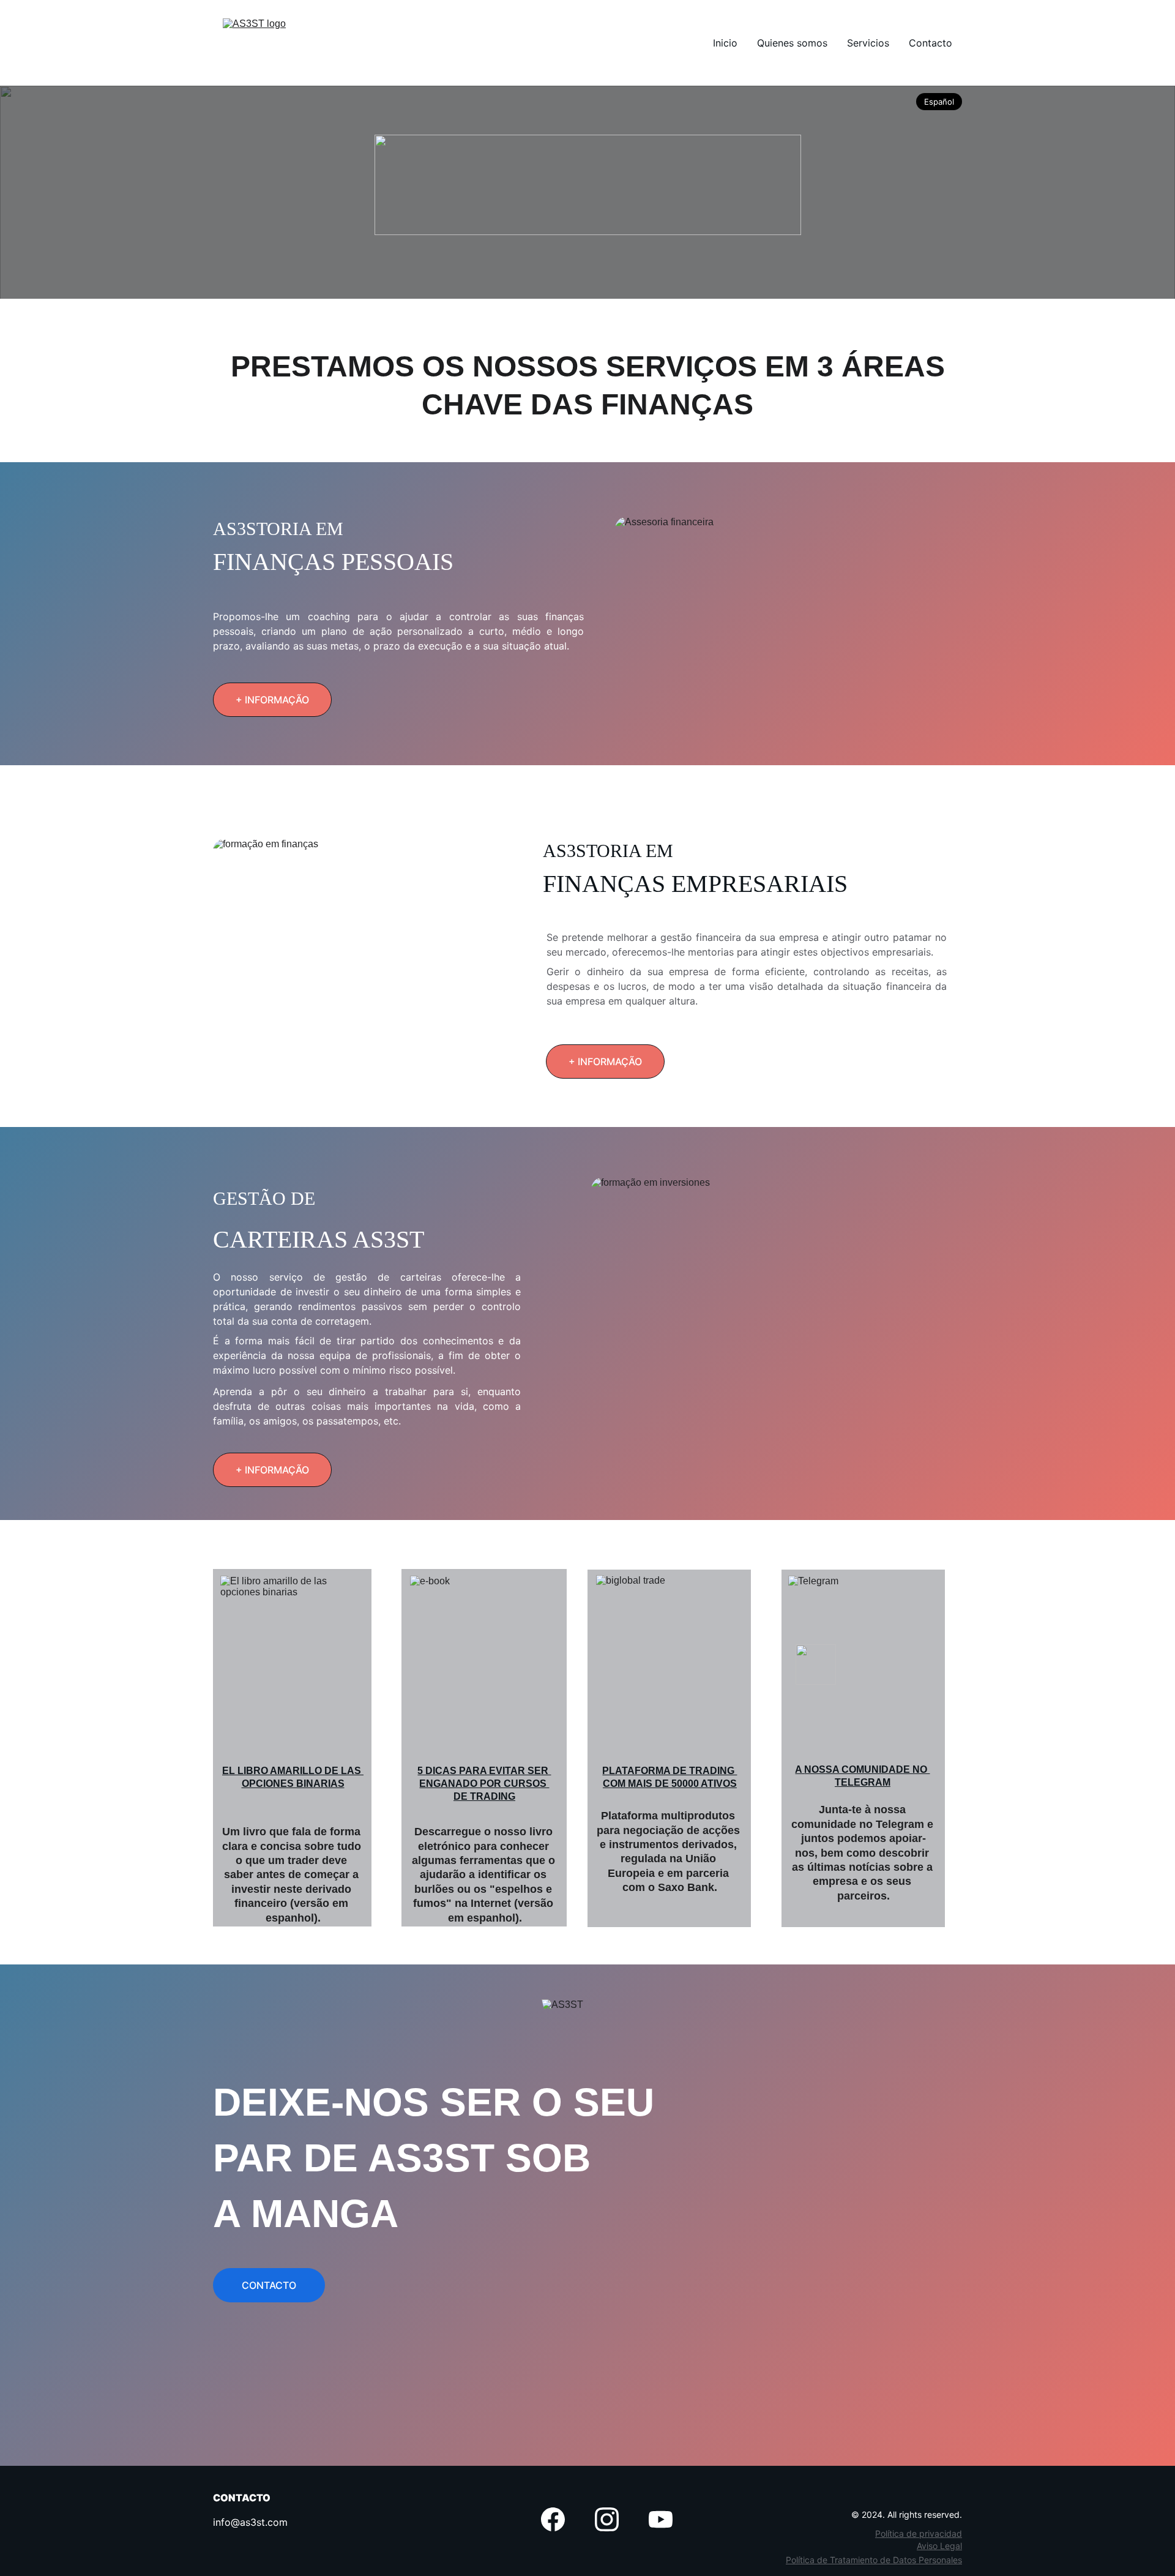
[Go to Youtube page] (661, 2519)
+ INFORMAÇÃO (272, 700)
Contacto (931, 43)
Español (939, 102)
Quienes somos (792, 43)
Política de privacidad (919, 2533)
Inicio (725, 43)
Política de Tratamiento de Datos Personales (874, 2560)
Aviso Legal (939, 2546)
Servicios (868, 43)
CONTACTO (269, 2285)
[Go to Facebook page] (553, 2519)
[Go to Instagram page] (607, 2519)
